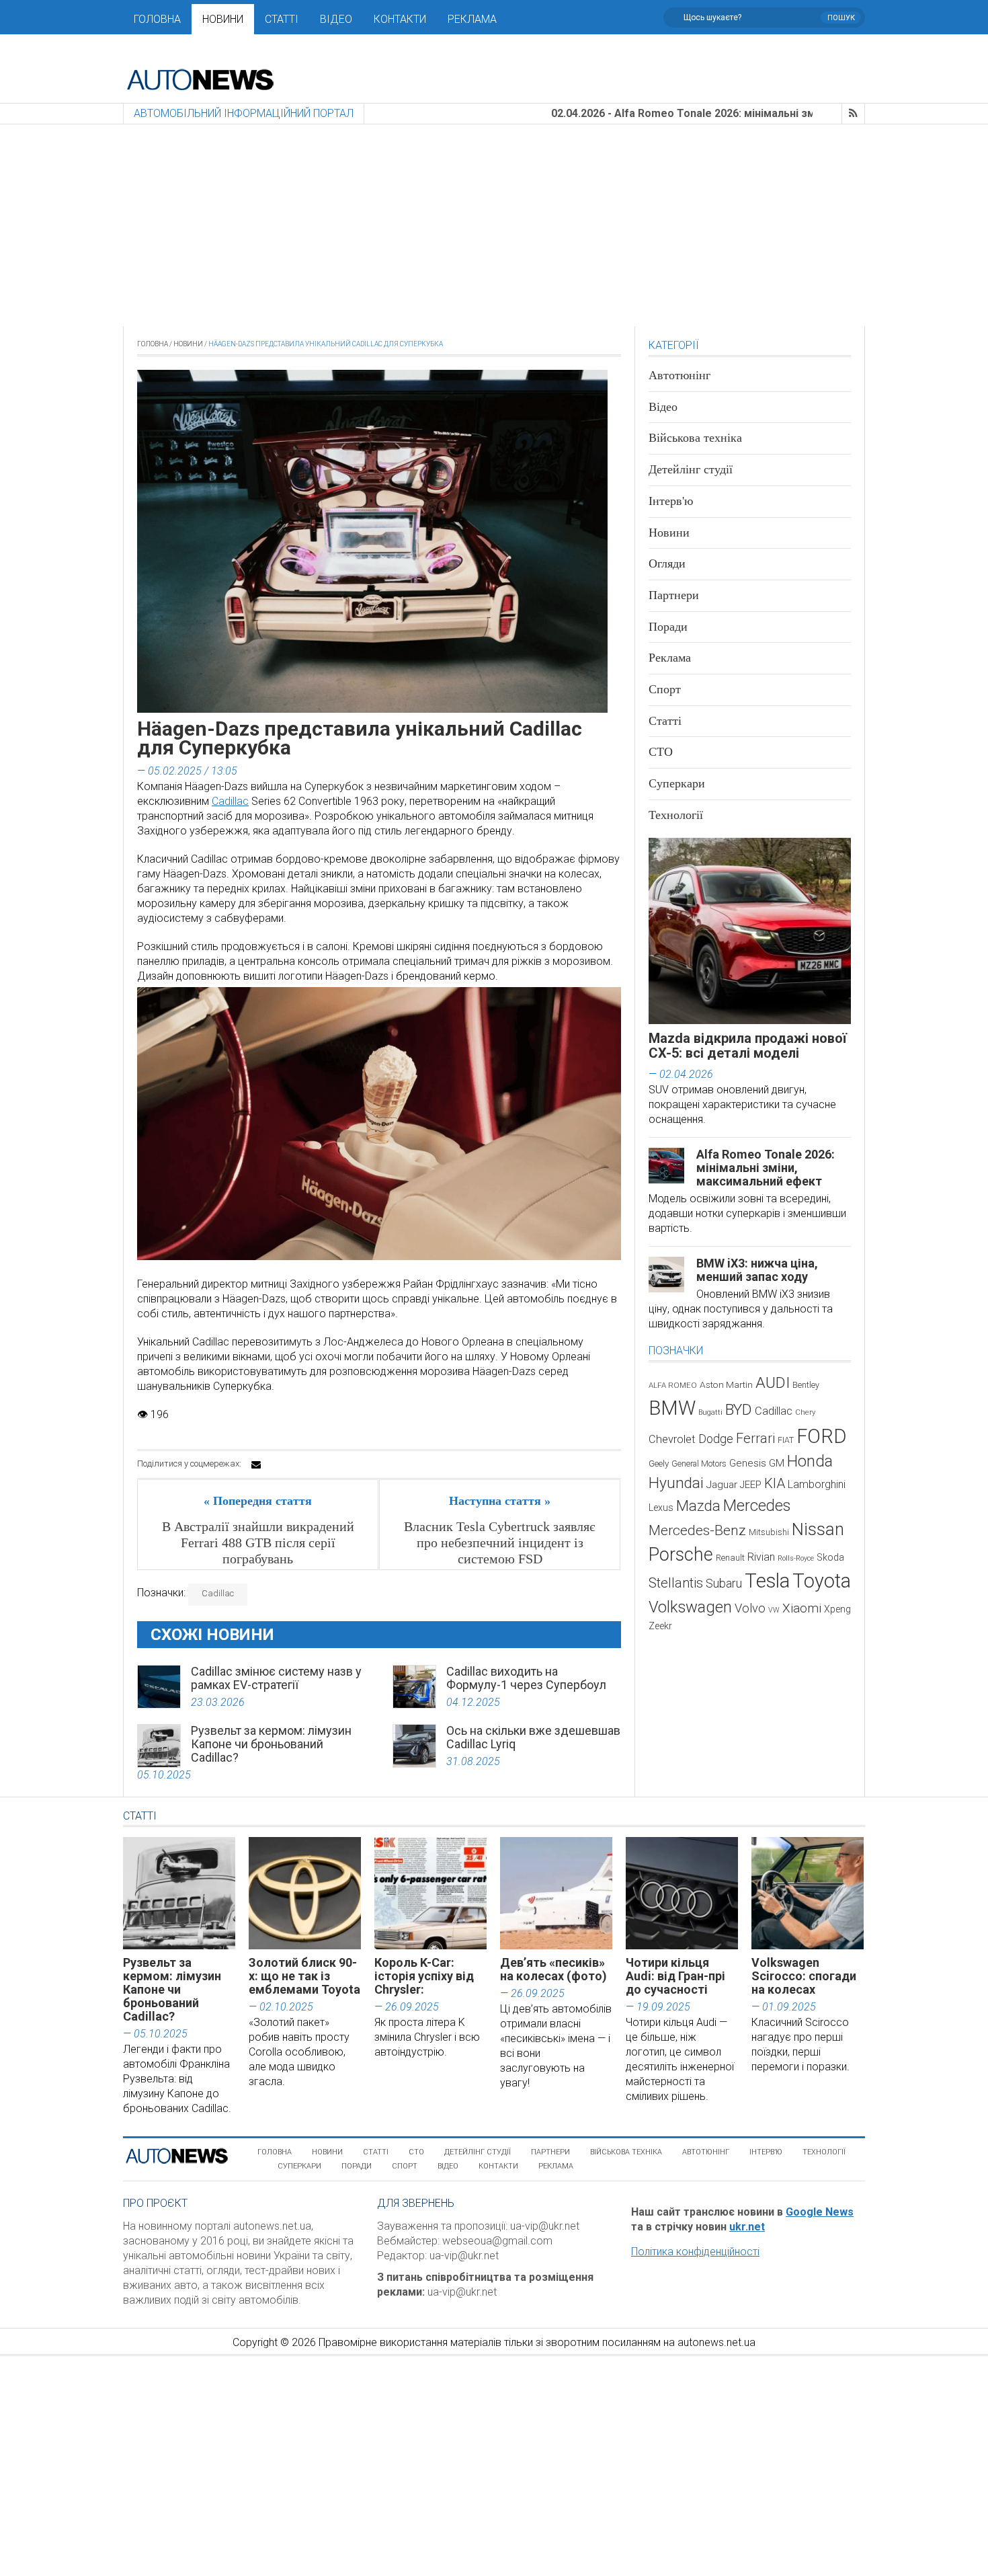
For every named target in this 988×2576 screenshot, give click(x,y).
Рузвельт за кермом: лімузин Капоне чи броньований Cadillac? (271, 1744)
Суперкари (677, 783)
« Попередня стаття (258, 1501)
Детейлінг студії (691, 469)
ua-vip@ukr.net (545, 2226)
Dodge (716, 1439)
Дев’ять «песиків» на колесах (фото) (553, 1969)
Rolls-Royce (796, 1558)
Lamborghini (817, 1484)
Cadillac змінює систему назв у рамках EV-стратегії (276, 1678)
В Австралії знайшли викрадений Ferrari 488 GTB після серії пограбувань (258, 1543)
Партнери (674, 595)
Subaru (724, 1583)
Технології (676, 815)
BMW (672, 1408)
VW (774, 1610)
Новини (223, 19)
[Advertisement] (494, 225)
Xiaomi (802, 1608)
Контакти (400, 19)
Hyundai (676, 1483)
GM (777, 1463)
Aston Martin (726, 1384)
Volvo (750, 1608)
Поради (668, 627)
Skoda (830, 1557)
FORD (821, 1436)
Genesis (748, 1463)
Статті (282, 19)
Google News (820, 2212)
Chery (805, 1412)
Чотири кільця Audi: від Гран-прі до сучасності (675, 1976)
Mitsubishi (769, 1532)
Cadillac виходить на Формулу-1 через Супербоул (526, 1678)
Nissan (818, 1529)
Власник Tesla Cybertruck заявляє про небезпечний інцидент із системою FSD (500, 1543)
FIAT (786, 1440)
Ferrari (755, 1438)
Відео (336, 19)
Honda (810, 1461)
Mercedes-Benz (697, 1530)
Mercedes (757, 1506)
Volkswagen (690, 1607)
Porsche (681, 1555)
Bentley (806, 1385)
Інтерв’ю (766, 2152)
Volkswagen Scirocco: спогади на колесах (804, 1976)
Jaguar (722, 1485)
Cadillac (230, 801)
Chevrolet (672, 1439)
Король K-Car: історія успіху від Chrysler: (424, 1976)
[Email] (256, 1465)
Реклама (472, 19)
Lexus (661, 1508)
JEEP (751, 1485)
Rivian (761, 1557)
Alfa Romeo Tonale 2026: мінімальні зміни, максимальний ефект (766, 1168)
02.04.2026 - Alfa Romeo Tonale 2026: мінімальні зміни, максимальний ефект (667, 113)
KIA (775, 1483)
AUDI (773, 1383)
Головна (157, 19)
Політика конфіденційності (695, 2252)
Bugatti (710, 1412)
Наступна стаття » (500, 1501)
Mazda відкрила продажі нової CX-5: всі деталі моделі (748, 1046)
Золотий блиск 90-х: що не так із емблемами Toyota (304, 1976)
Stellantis (676, 1583)
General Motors (699, 1463)
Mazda (698, 1506)
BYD (739, 1410)
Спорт (665, 689)
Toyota (822, 1581)
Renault (730, 1558)
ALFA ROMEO (673, 1385)
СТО (661, 752)
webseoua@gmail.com (497, 2241)
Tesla (767, 1581)
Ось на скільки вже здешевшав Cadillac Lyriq (533, 1737)
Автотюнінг (680, 375)
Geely (659, 1463)
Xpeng (837, 1609)
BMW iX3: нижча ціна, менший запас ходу (757, 1270)
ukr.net (747, 2227)
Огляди (667, 563)
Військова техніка (695, 438)
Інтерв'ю (671, 501)
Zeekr (660, 1626)
